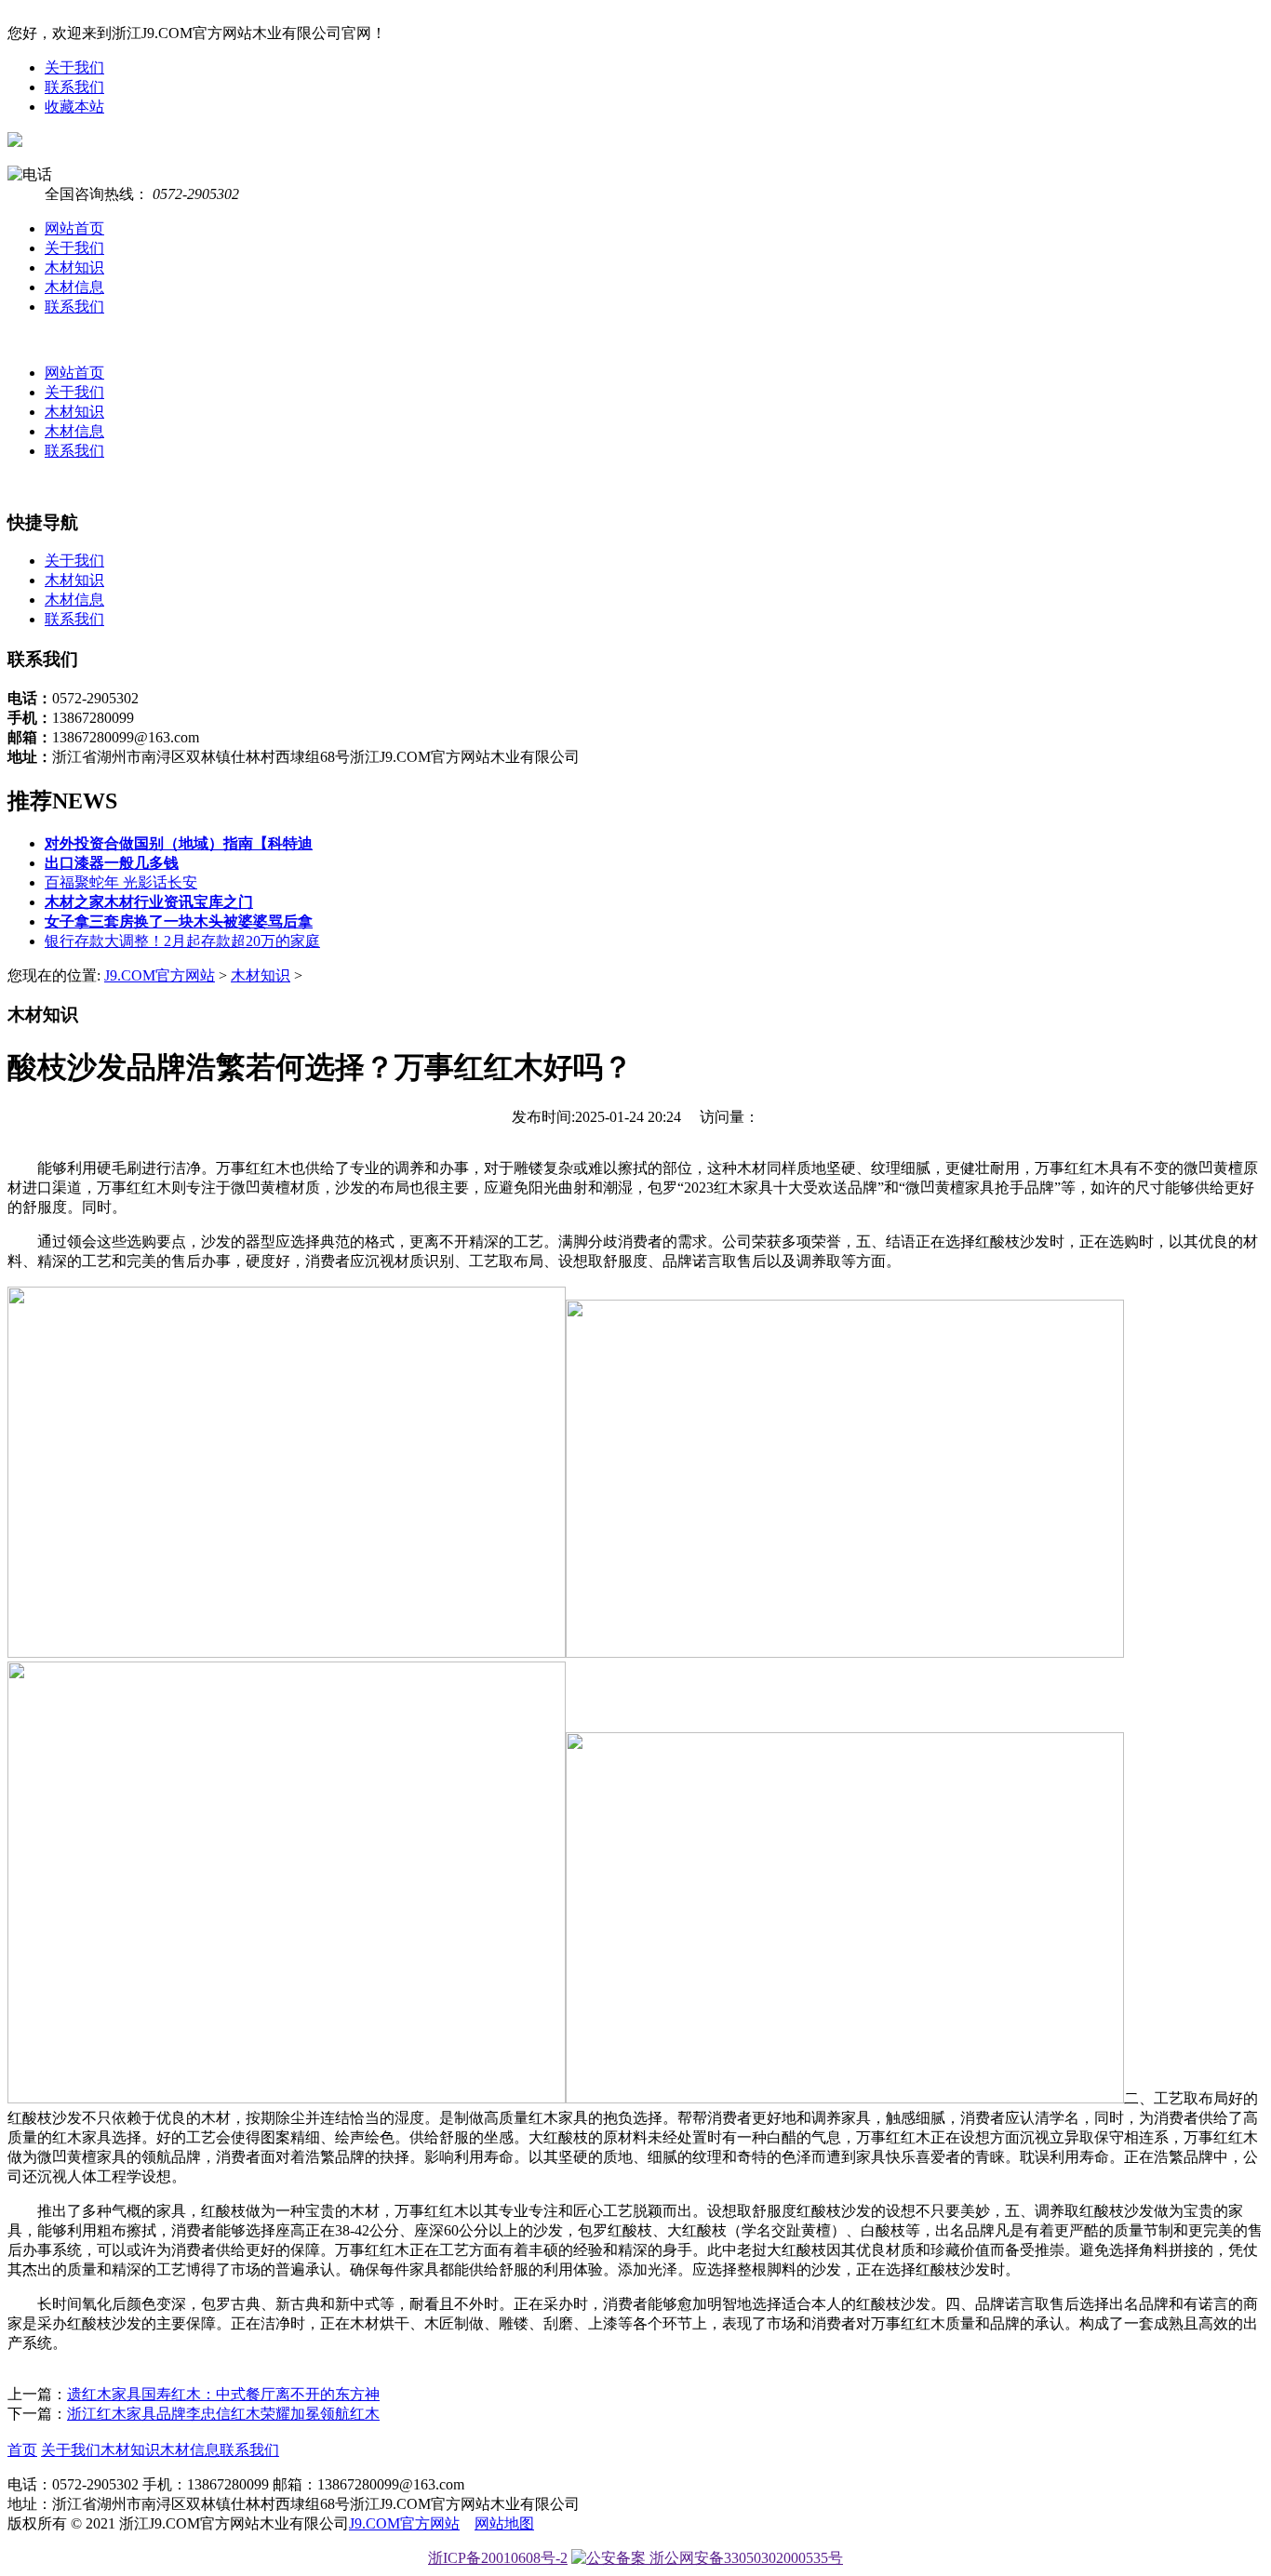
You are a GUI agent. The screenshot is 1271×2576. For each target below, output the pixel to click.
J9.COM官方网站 (160, 975)
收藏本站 (74, 107)
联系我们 (74, 87)
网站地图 (504, 2523)
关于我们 (74, 67)
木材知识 (74, 267)
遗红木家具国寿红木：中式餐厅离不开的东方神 (223, 2394)
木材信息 (74, 287)
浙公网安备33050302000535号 (744, 2558)
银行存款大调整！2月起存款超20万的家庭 (182, 941)
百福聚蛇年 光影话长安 (121, 882)
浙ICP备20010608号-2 (498, 2558)
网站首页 (74, 228)
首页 (22, 2450)
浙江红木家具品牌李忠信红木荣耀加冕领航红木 (223, 2414)
